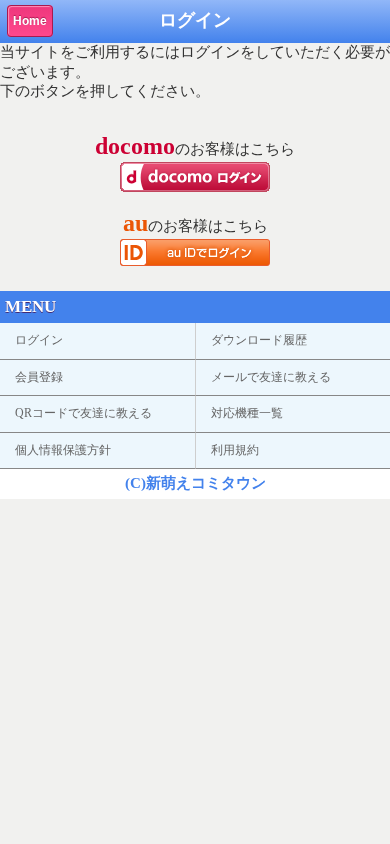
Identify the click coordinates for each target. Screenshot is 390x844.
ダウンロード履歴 (259, 340)
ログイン (39, 340)
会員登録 (39, 377)
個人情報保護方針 (63, 450)
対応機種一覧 (247, 413)
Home (30, 21)
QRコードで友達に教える (83, 413)
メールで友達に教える (271, 377)
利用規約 (235, 450)
